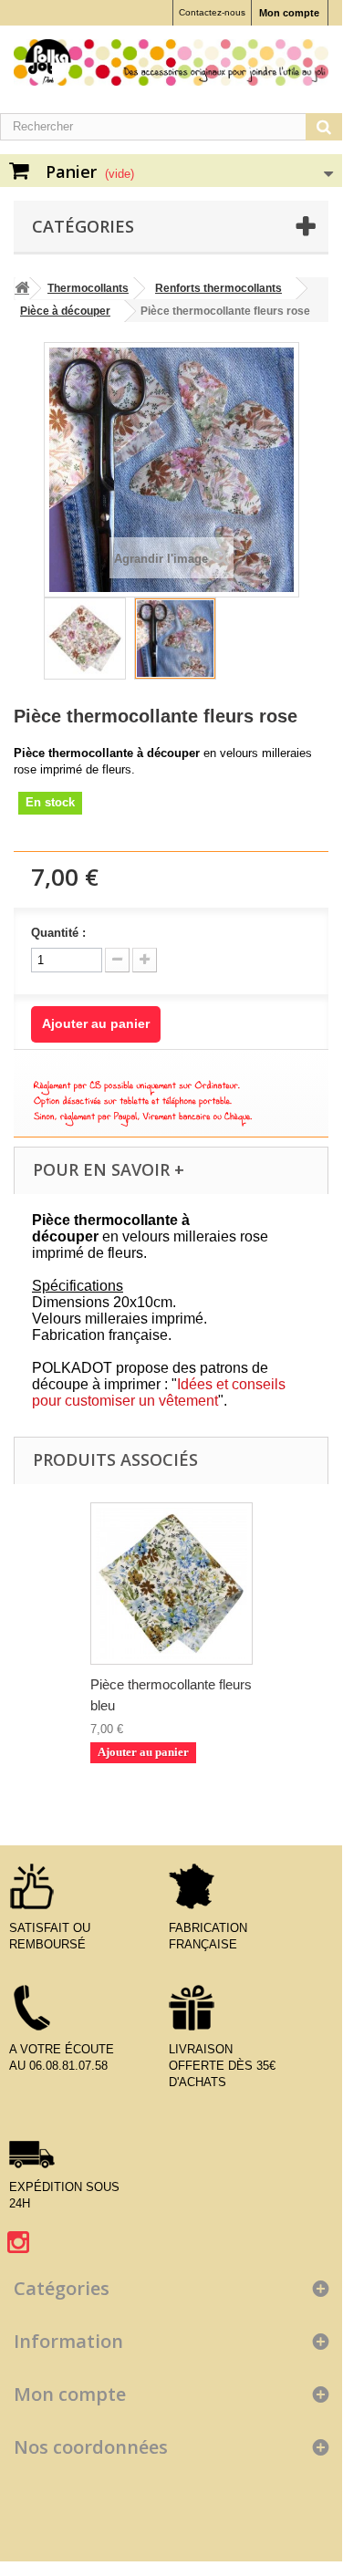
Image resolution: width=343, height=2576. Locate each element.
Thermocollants (88, 288)
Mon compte (289, 13)
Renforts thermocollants (218, 288)
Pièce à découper (65, 311)
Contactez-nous (212, 12)
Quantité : (58, 933)
